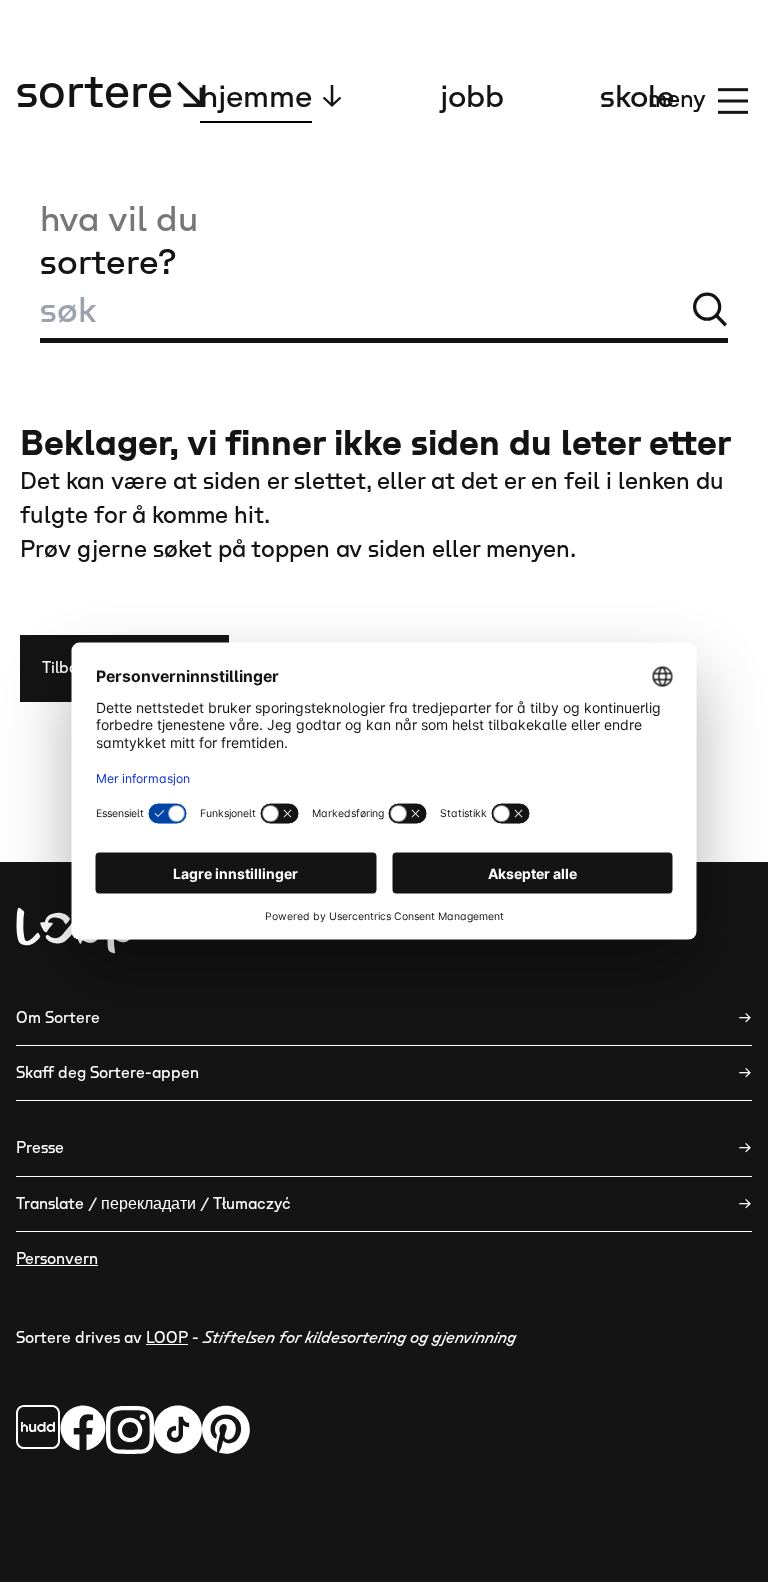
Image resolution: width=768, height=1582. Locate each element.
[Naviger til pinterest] (226, 1429)
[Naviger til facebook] (38, 1427)
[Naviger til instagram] (130, 1429)
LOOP (167, 1338)
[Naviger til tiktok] (178, 1429)
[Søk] (710, 309)
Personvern (57, 1259)
